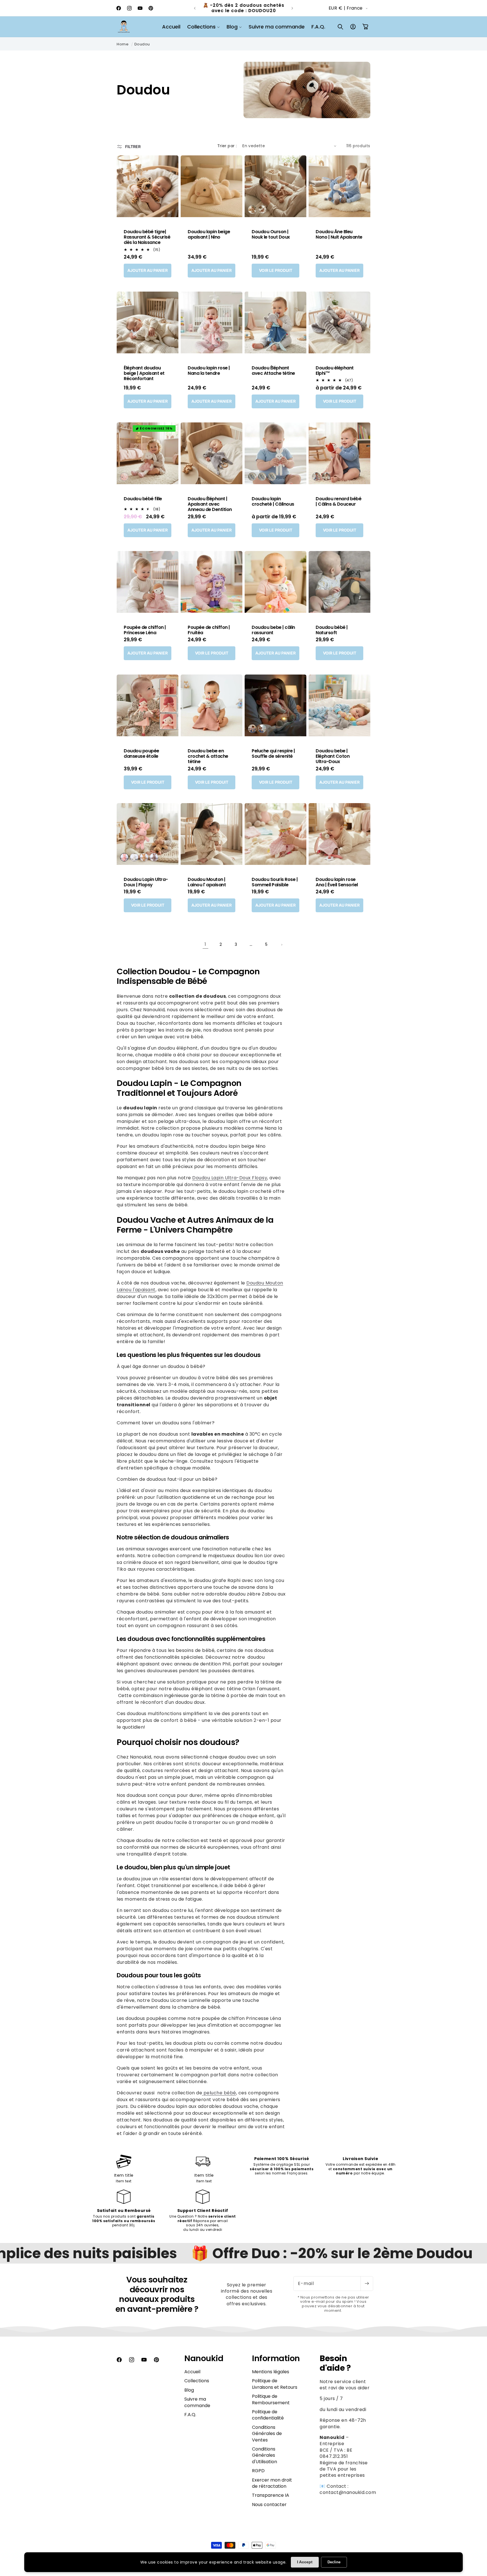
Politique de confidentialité (268, 2415)
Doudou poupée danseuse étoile (141, 753)
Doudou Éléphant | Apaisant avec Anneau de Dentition (210, 504)
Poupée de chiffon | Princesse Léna (145, 630)
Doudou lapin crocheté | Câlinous (273, 501)
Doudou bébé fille (143, 499)
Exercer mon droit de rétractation (272, 2483)
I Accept (305, 2562)
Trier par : (227, 146)
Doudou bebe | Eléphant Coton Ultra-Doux (333, 756)
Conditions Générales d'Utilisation (264, 2455)
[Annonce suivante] (292, 8)
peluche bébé (219, 2093)
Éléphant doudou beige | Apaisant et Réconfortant (144, 373)
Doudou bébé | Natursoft (332, 630)
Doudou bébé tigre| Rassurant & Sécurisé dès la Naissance (147, 237)
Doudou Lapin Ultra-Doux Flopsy (230, 1178)
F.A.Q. (190, 2415)
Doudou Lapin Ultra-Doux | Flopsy (146, 882)
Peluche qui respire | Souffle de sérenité (273, 753)
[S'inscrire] (367, 2284)
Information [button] (276, 2358)
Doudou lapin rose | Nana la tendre (209, 371)
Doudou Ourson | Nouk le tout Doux (271, 234)
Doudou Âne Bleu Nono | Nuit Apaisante (339, 234)
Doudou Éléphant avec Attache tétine (273, 371)
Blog (189, 2390)
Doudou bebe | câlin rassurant (273, 630)
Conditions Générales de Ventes (267, 2434)
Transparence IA (271, 2495)
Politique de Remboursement (271, 2399)
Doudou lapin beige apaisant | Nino (209, 234)
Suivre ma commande (197, 2402)
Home (123, 44)
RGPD (258, 2471)
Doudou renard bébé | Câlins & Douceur (338, 501)
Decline (334, 2562)
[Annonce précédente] (195, 8)
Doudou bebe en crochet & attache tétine (208, 756)
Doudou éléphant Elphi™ (335, 371)
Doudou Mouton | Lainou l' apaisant (207, 882)
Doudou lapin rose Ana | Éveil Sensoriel (337, 882)
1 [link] (205, 944)
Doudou (142, 44)
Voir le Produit (276, 270)
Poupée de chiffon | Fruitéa (209, 630)
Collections (197, 2381)
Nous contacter (269, 2505)
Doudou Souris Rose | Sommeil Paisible (275, 882)
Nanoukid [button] (204, 2358)
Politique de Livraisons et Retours (275, 2384)
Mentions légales (271, 2372)
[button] (203, 27)
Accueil (192, 2372)
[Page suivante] (282, 945)
